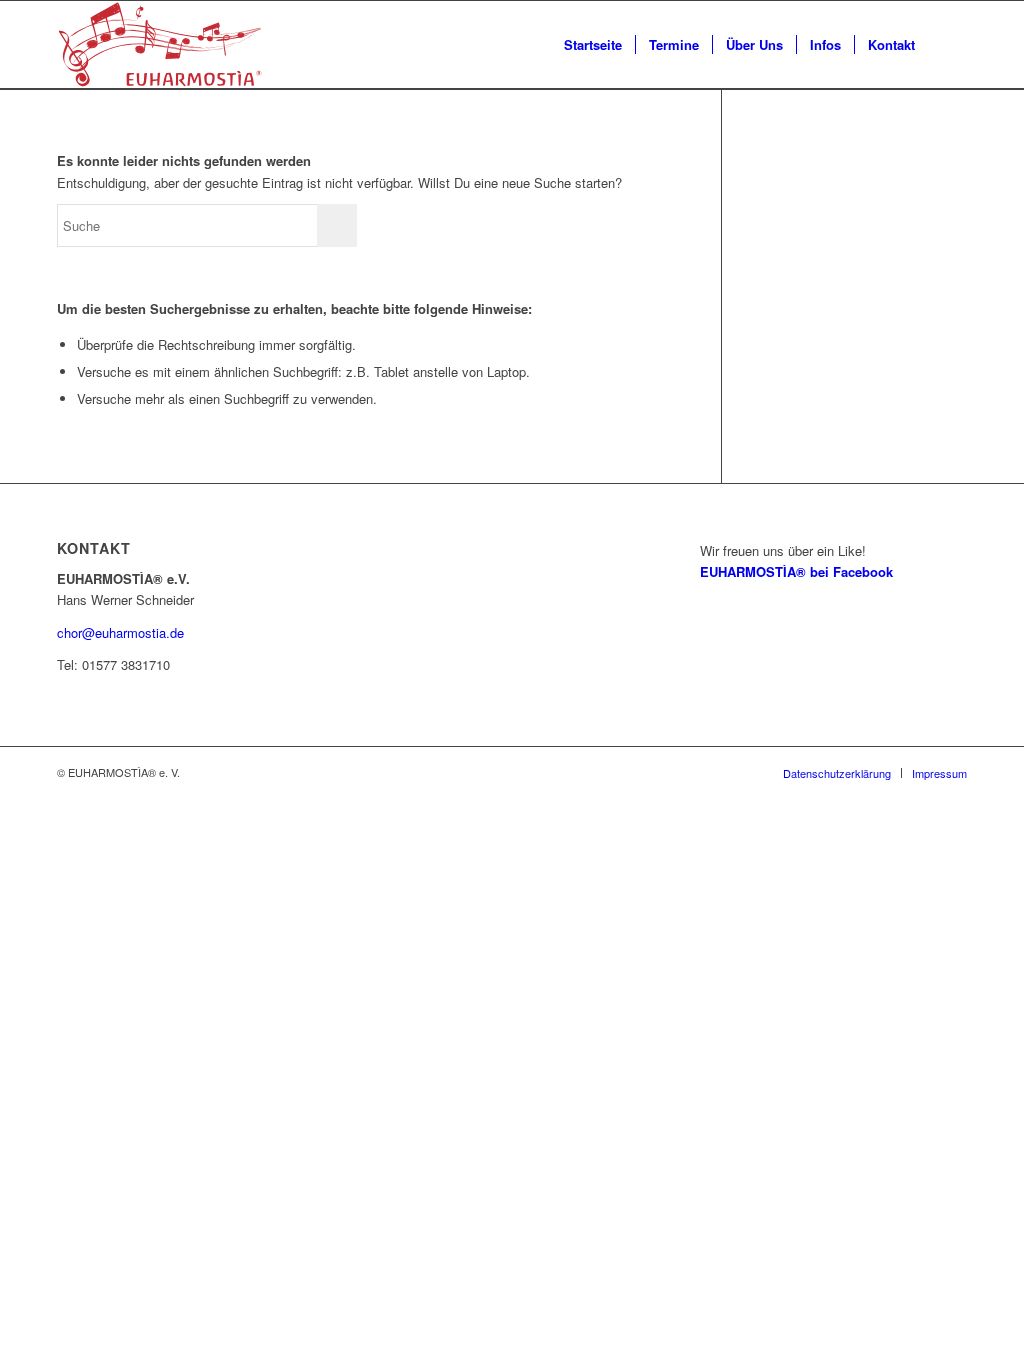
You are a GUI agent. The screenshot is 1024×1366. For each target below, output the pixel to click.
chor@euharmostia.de (120, 632)
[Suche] (947, 45)
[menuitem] (593, 45)
